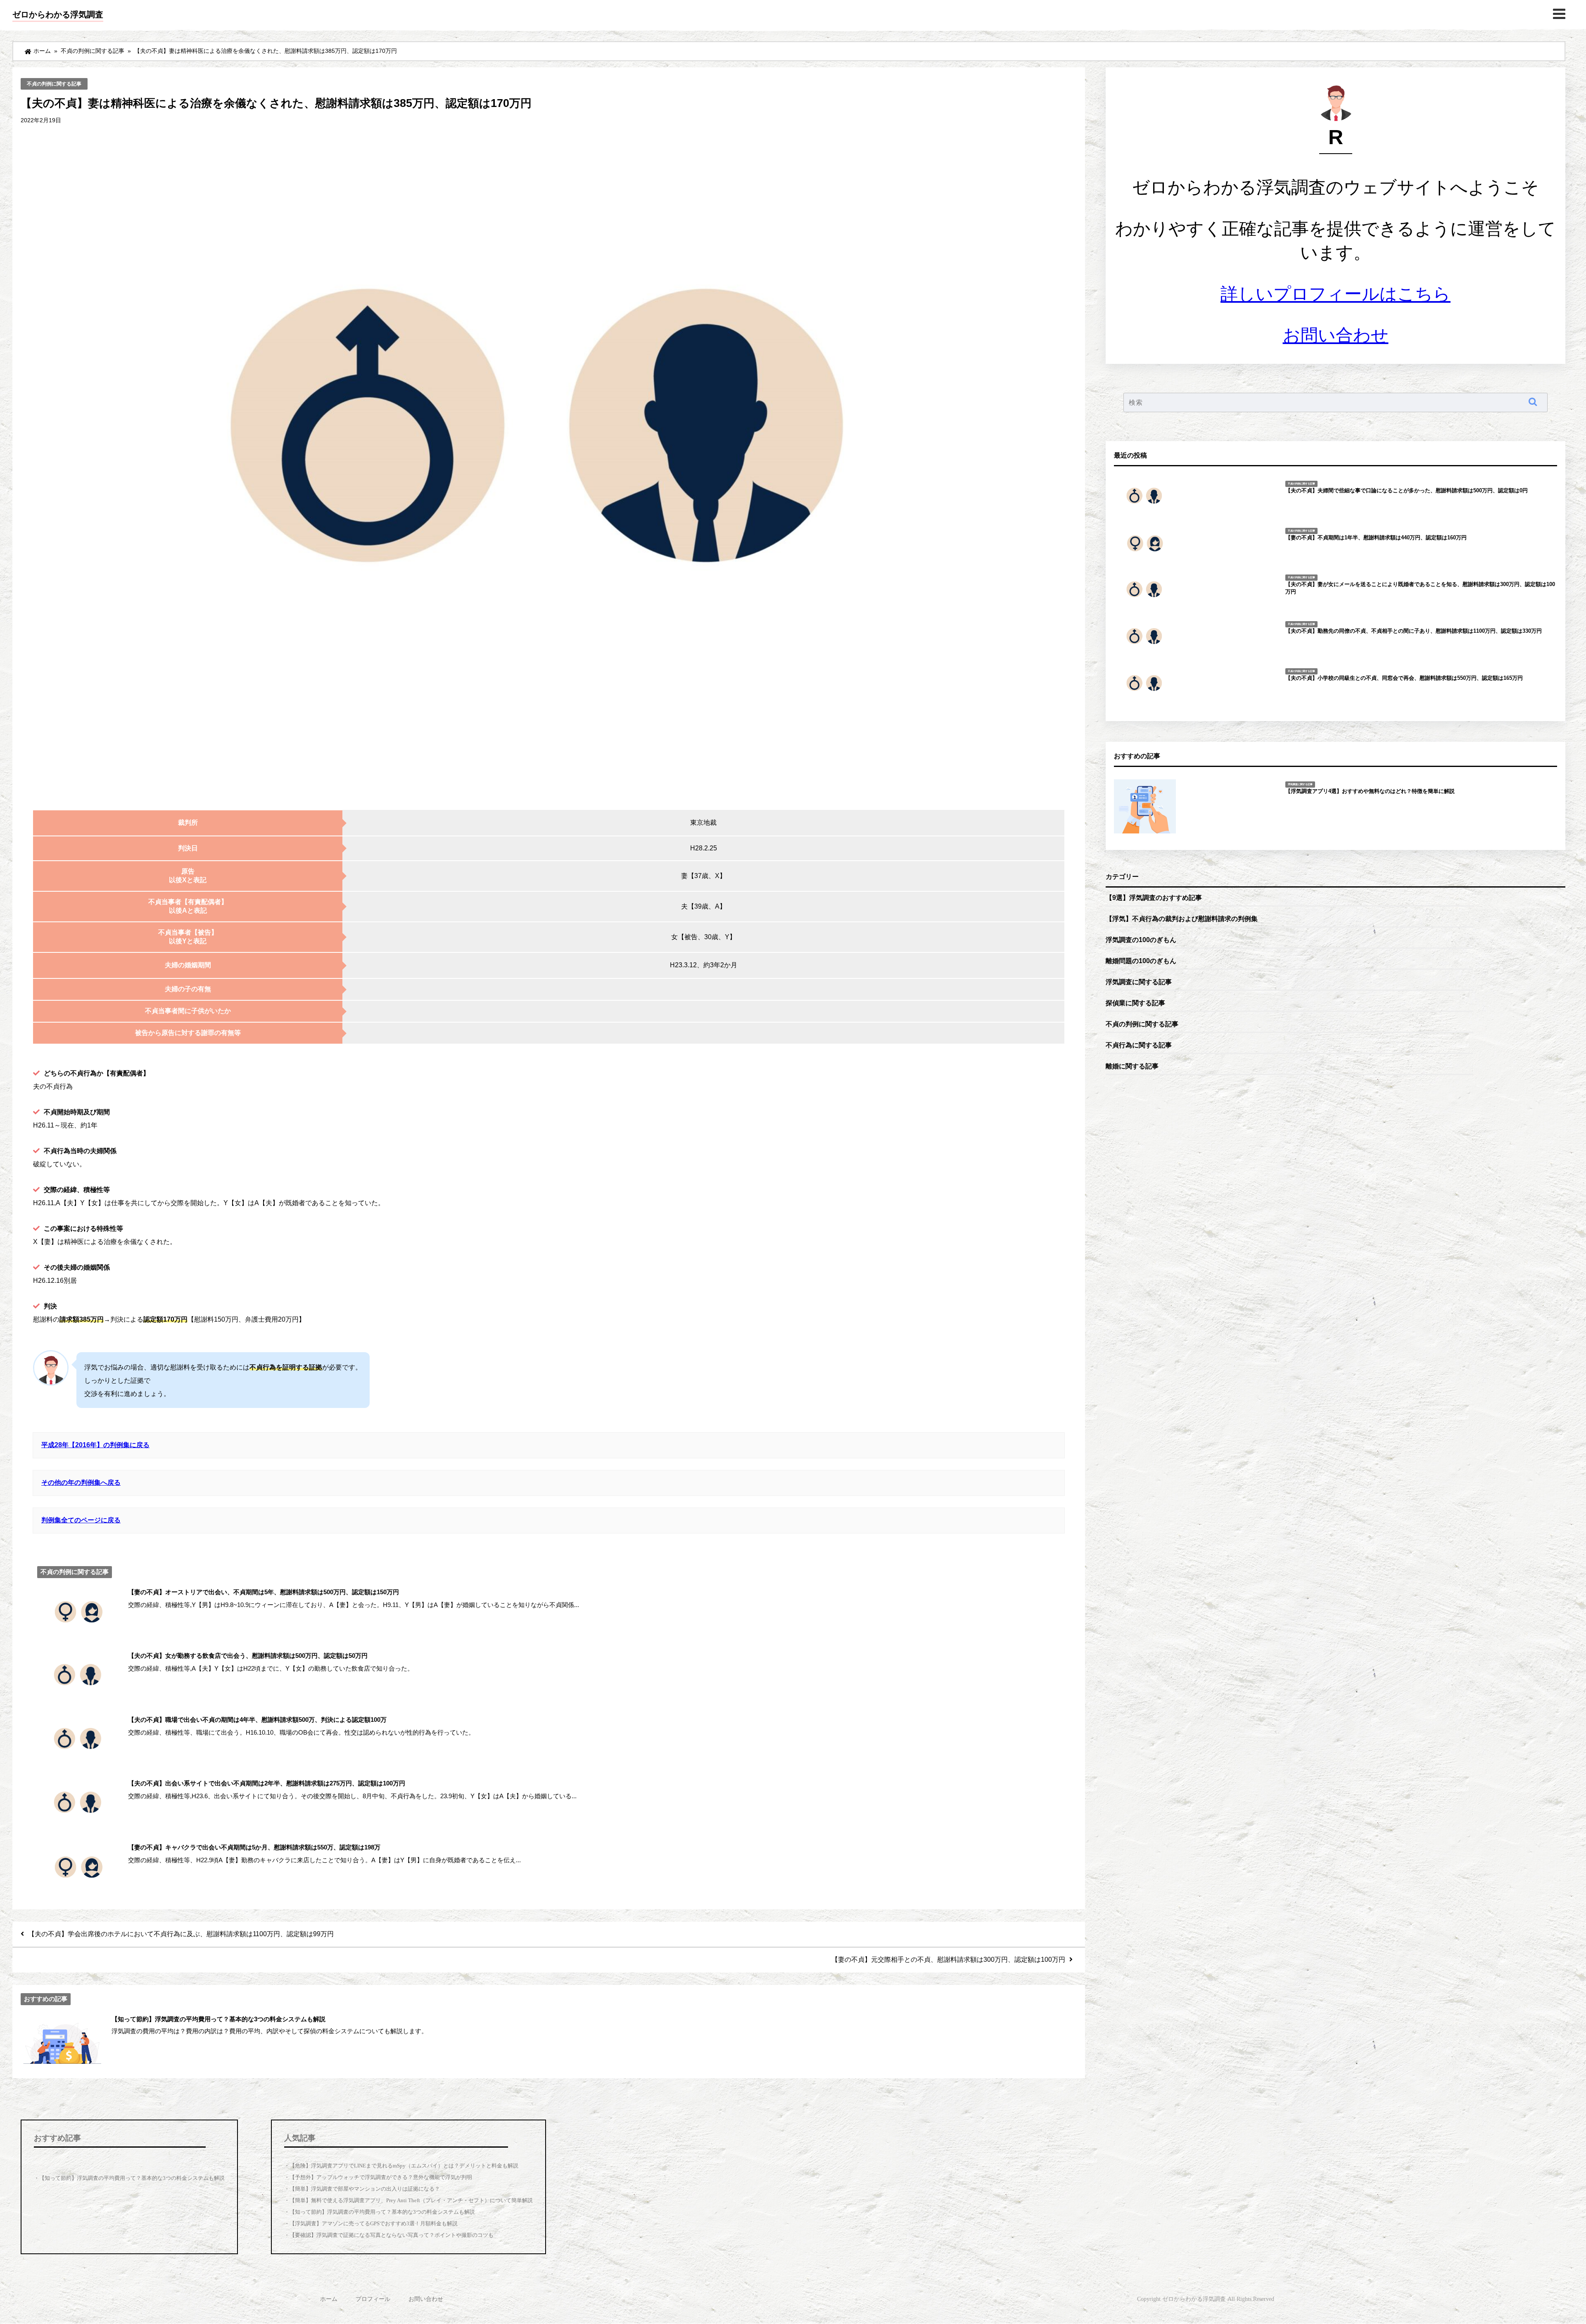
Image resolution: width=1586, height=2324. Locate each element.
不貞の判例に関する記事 (54, 84)
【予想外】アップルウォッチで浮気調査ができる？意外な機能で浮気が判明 (381, 2177)
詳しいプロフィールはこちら (1336, 294)
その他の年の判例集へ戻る (81, 1482)
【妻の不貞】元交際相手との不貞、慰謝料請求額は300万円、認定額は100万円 (948, 1959)
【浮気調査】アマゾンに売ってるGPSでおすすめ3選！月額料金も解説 (374, 2223)
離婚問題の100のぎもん (1141, 961)
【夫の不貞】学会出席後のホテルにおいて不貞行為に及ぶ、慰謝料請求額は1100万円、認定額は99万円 (181, 1934)
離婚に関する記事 (1132, 1066)
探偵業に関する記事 (1135, 1003)
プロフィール (373, 2299)
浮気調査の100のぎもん (1141, 940)
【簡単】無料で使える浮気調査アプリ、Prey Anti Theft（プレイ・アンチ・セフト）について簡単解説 (411, 2200)
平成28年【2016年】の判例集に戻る (95, 1445)
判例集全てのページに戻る (81, 1520)
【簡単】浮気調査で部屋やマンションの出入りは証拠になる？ (365, 2189)
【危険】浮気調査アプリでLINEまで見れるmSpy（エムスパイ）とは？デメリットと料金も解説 (404, 2166)
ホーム (329, 2299)
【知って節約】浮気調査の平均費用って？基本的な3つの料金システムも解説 (382, 2212)
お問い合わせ (1336, 335)
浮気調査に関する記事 (1139, 982)
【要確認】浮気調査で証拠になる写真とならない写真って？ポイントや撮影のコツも (392, 2235)
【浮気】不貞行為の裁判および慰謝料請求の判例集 (1182, 919)
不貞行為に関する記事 (1139, 1045)
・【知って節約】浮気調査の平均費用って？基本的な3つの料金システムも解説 (129, 2178)
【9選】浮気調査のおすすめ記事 (1154, 897)
